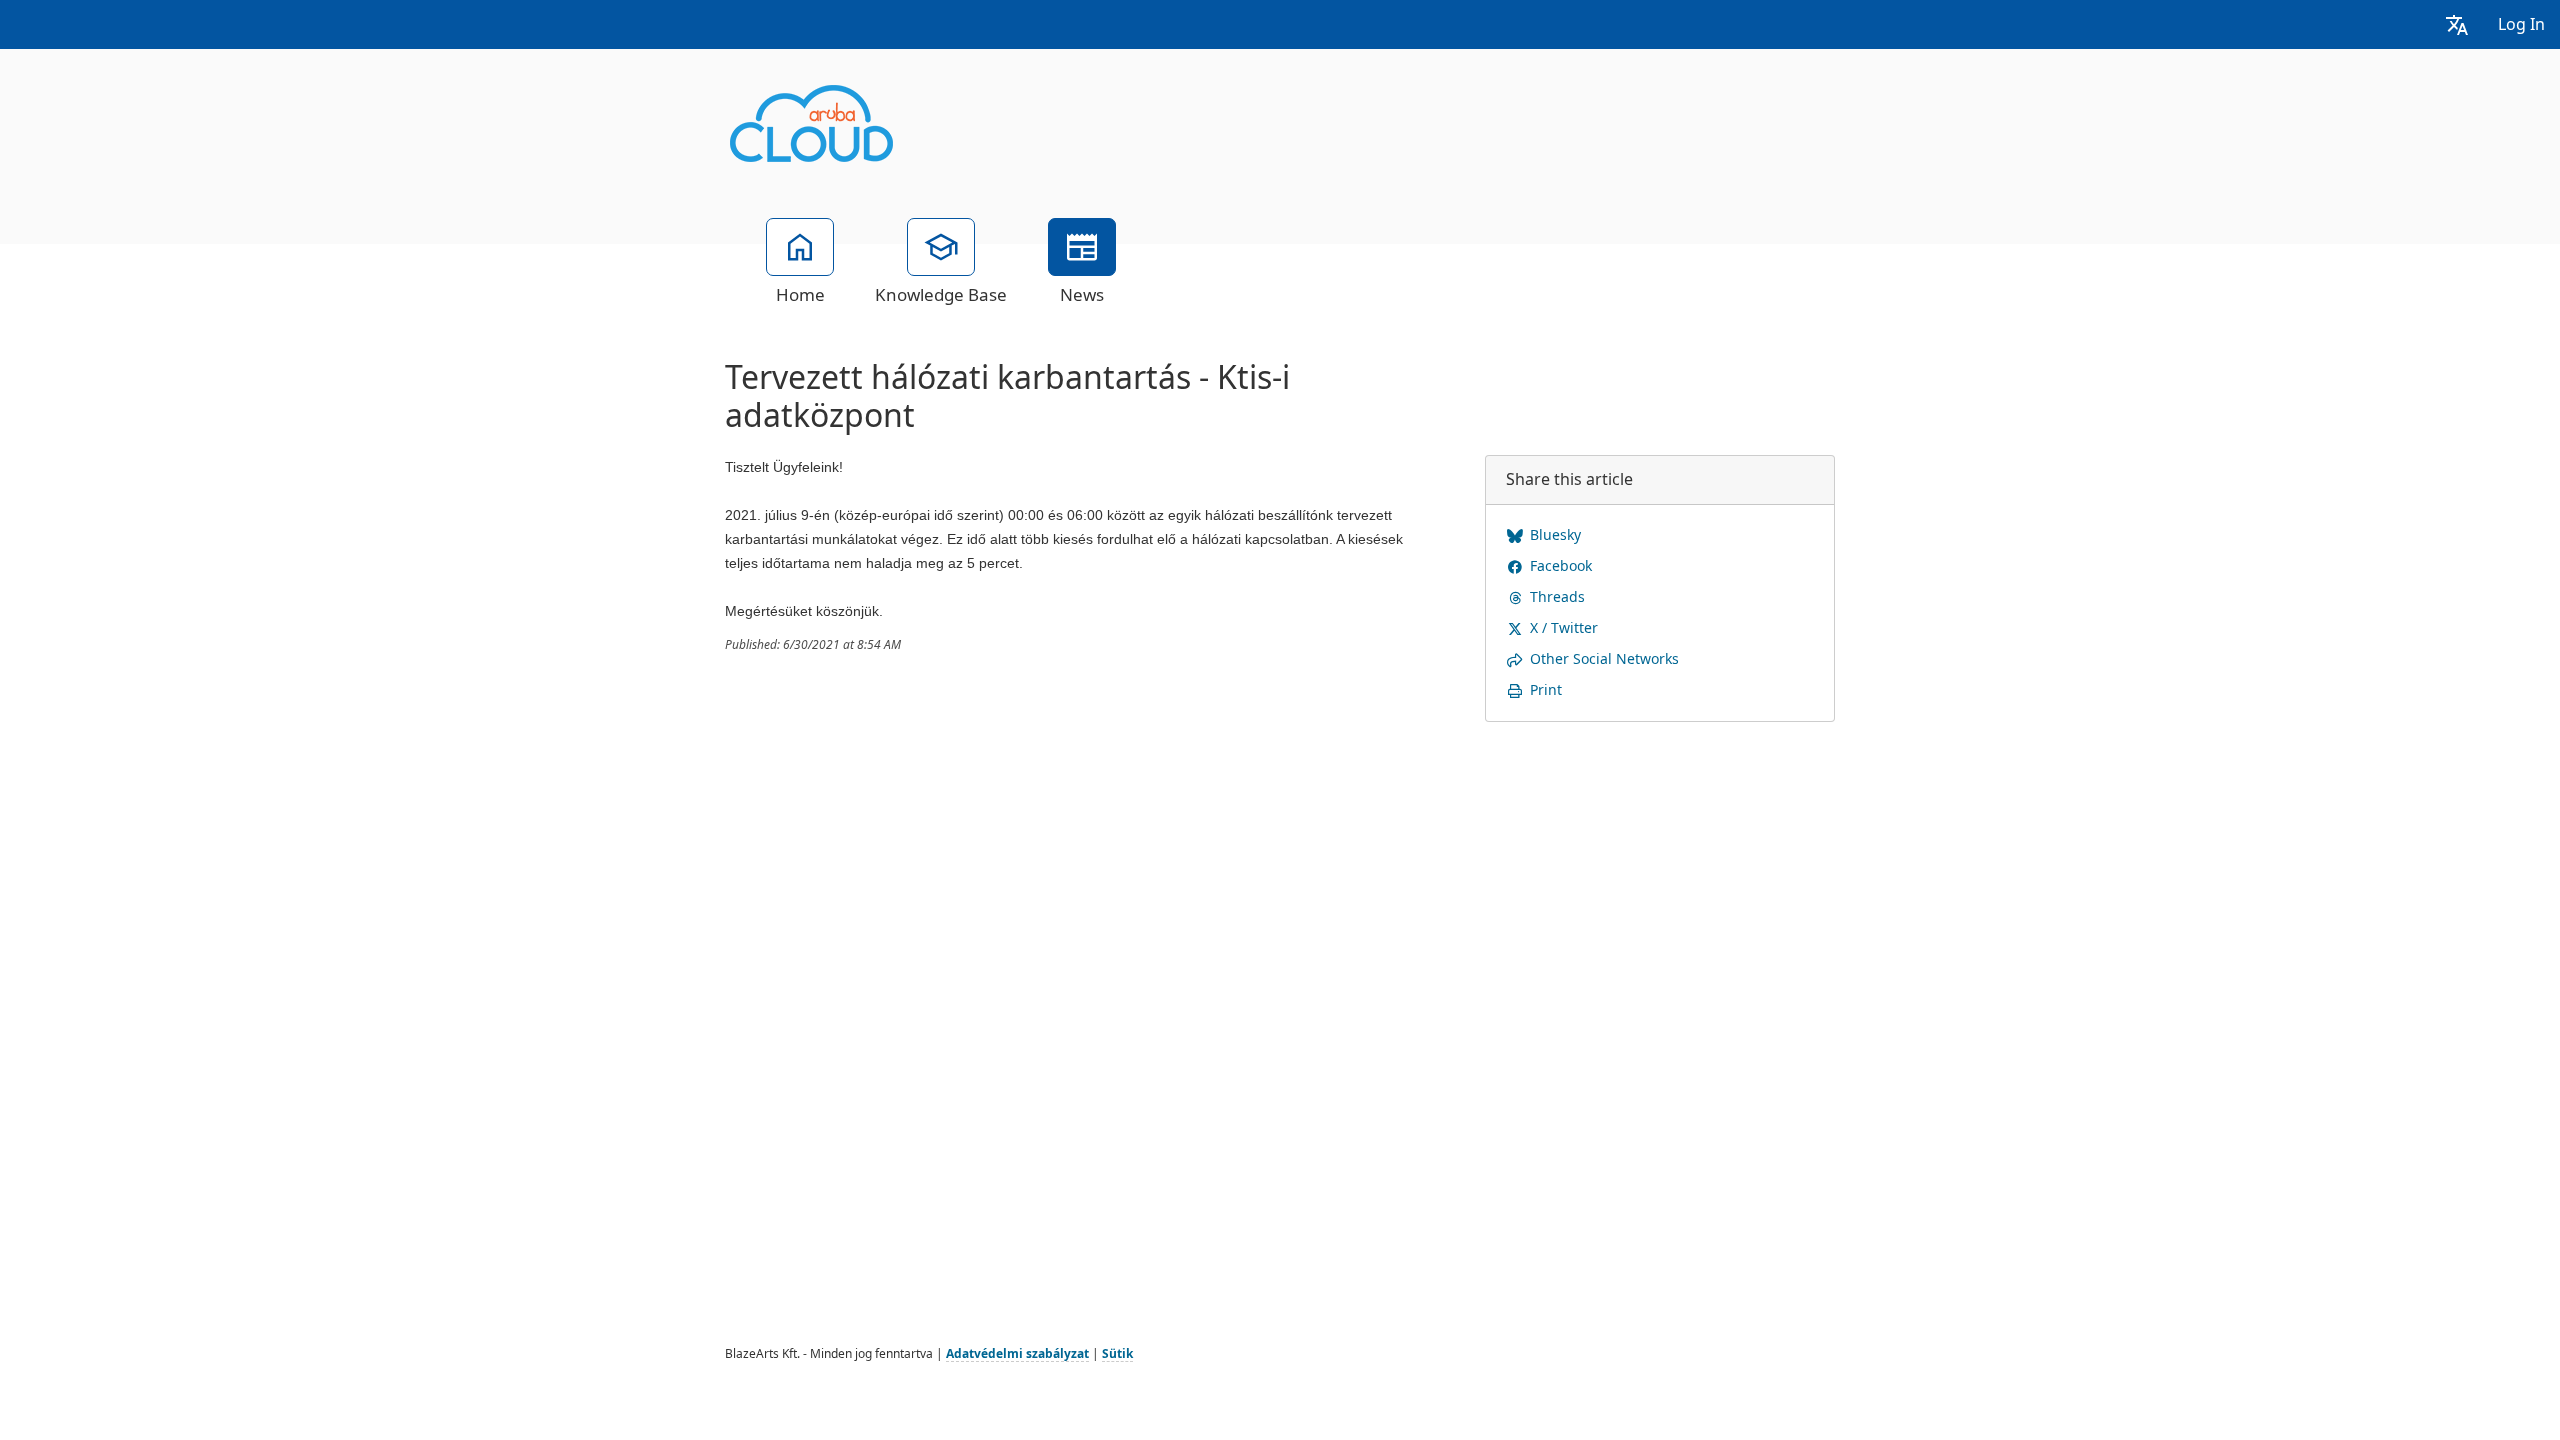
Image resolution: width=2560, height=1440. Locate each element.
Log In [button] (2521, 24)
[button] (2457, 24)
